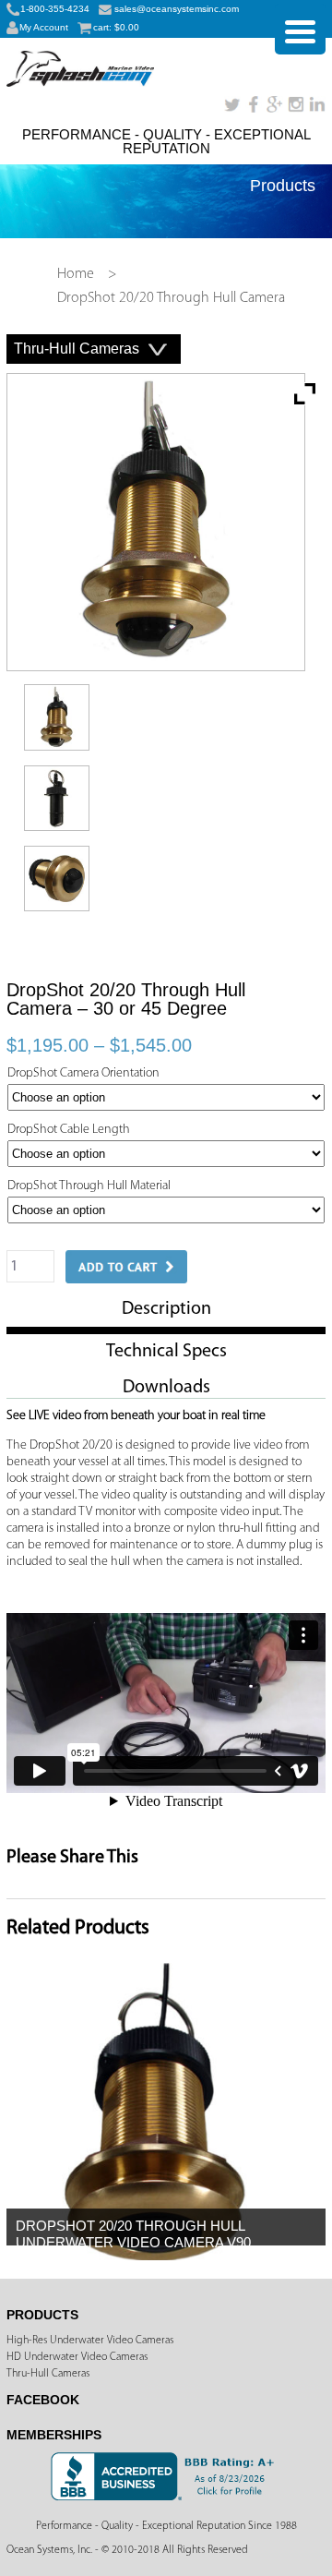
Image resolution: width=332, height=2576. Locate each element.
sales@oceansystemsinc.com (177, 9)
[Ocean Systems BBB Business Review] (166, 2498)
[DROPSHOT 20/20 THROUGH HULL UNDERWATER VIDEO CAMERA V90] (154, 2257)
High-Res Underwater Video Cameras (90, 2341)
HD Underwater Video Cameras (77, 2357)
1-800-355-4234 (55, 9)
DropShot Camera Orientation (83, 1073)
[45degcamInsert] (61, 837)
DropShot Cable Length (69, 1130)
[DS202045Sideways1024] (61, 917)
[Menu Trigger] (300, 29)
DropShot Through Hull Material (89, 1186)
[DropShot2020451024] (61, 757)
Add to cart (126, 1267)
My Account (44, 27)
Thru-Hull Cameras (48, 2374)
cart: (116, 27)
